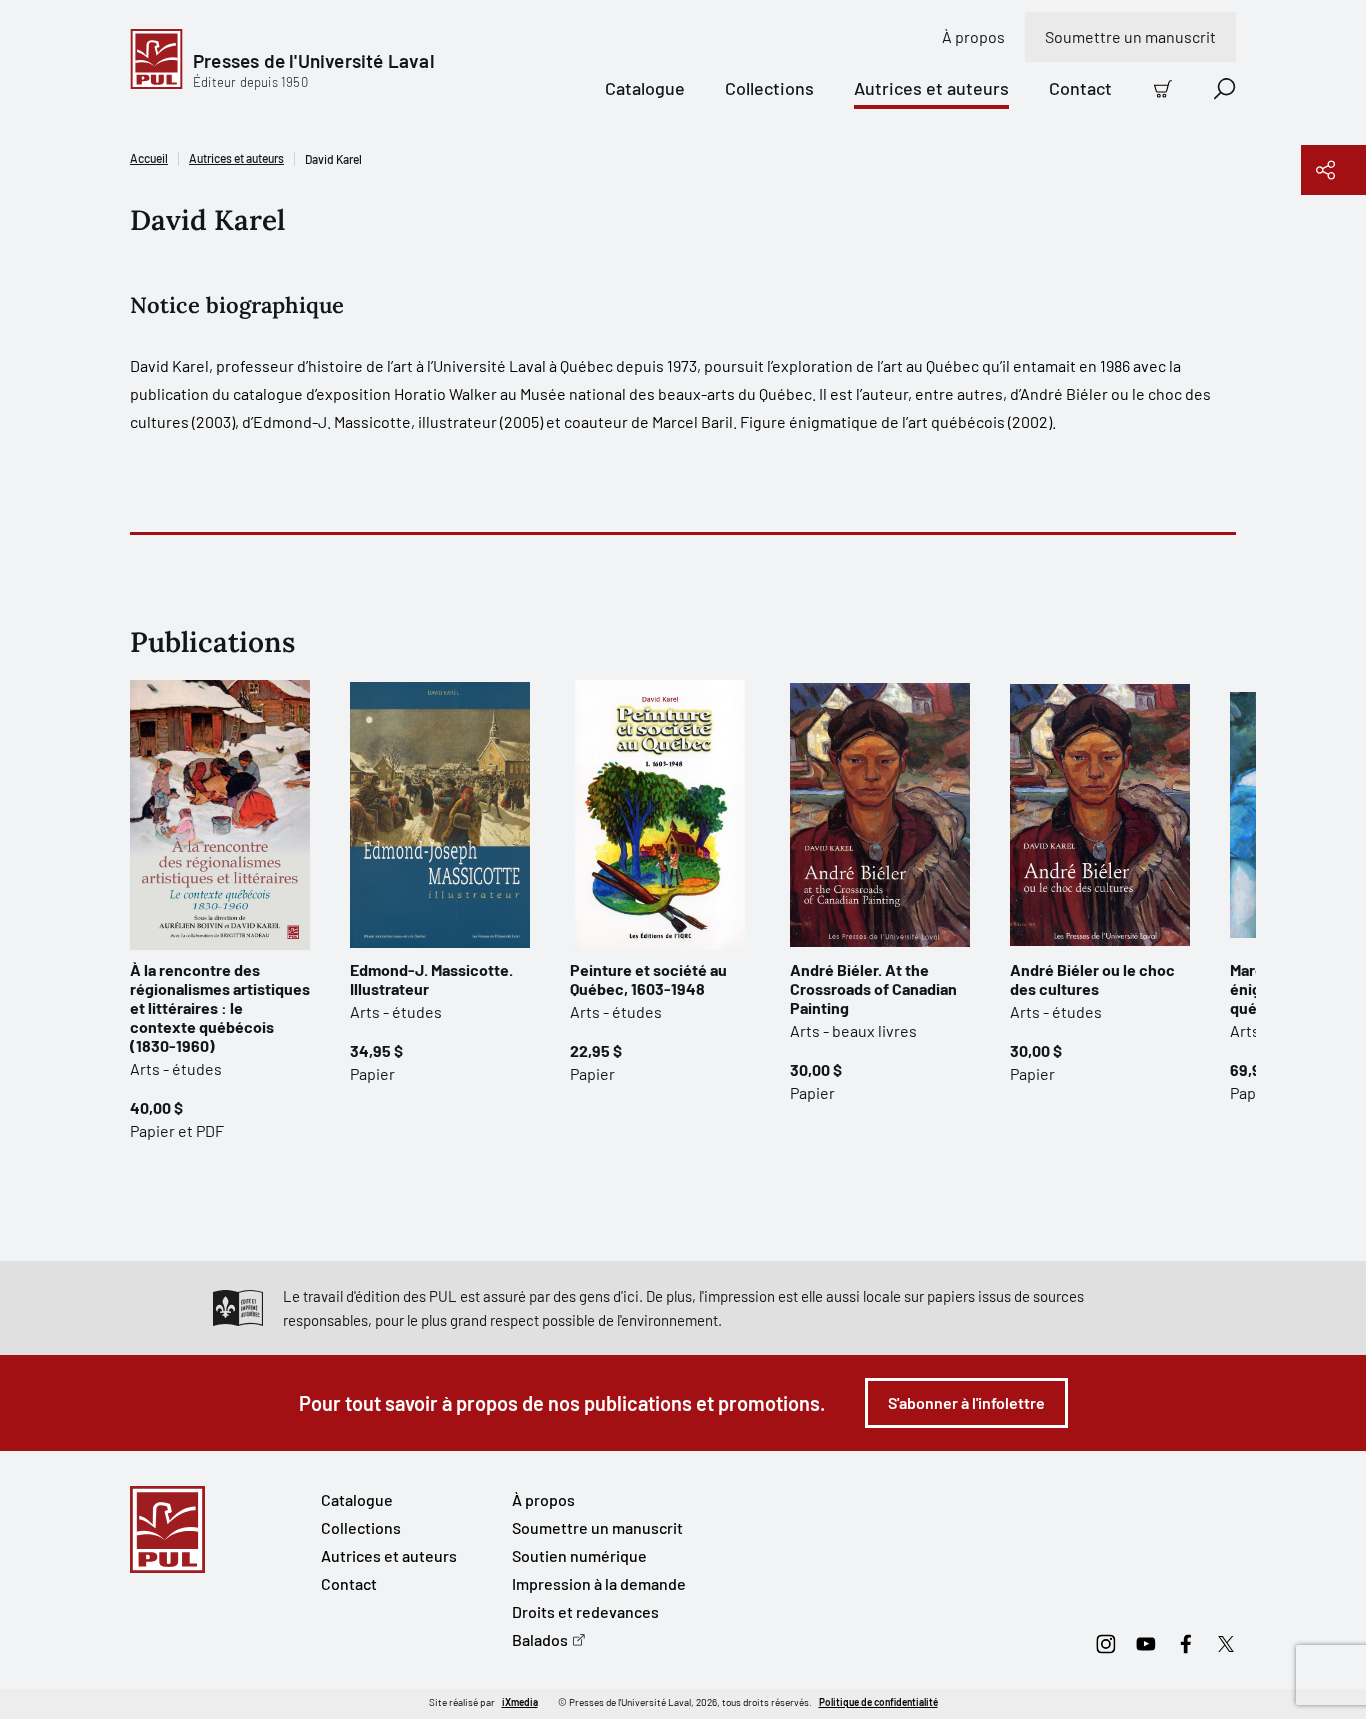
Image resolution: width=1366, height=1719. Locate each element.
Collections (769, 88)
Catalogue (645, 88)
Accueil (149, 158)
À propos (973, 36)
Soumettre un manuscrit (1130, 36)
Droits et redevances (585, 1611)
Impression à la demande (599, 1583)
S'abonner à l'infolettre (966, 1402)
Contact (1080, 88)
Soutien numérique (579, 1555)
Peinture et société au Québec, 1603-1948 (648, 979)
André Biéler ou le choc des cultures (1092, 979)
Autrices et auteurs (931, 88)
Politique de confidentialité (878, 1702)
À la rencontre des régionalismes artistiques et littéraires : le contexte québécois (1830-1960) (220, 1007)
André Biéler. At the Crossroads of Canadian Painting (873, 988)
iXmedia (520, 1702)
